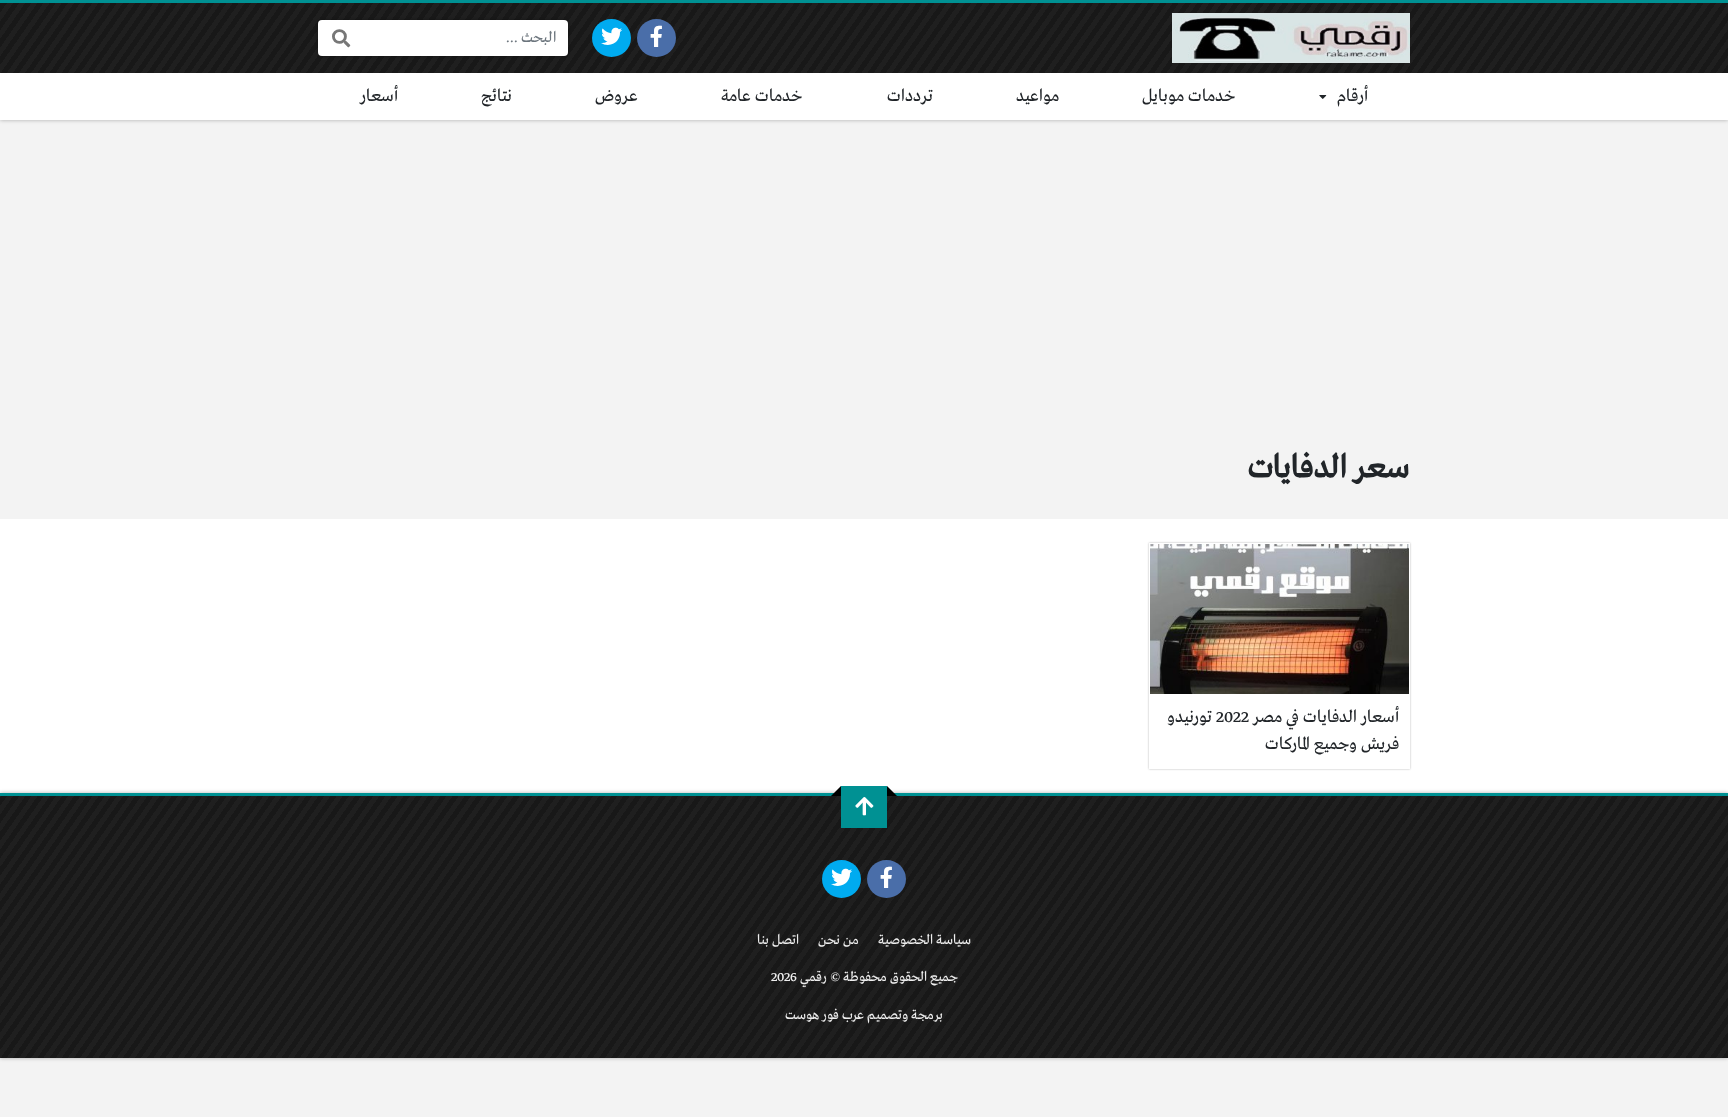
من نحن (838, 940)
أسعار (379, 96)
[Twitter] (611, 38)
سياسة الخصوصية (924, 940)
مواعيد (1037, 96)
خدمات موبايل (1189, 96)
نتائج (496, 96)
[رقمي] (1291, 38)
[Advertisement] (864, 270)
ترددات (910, 96)
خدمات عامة (762, 96)
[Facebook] (656, 38)
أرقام (1352, 96)
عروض (616, 96)
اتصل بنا (778, 940)
